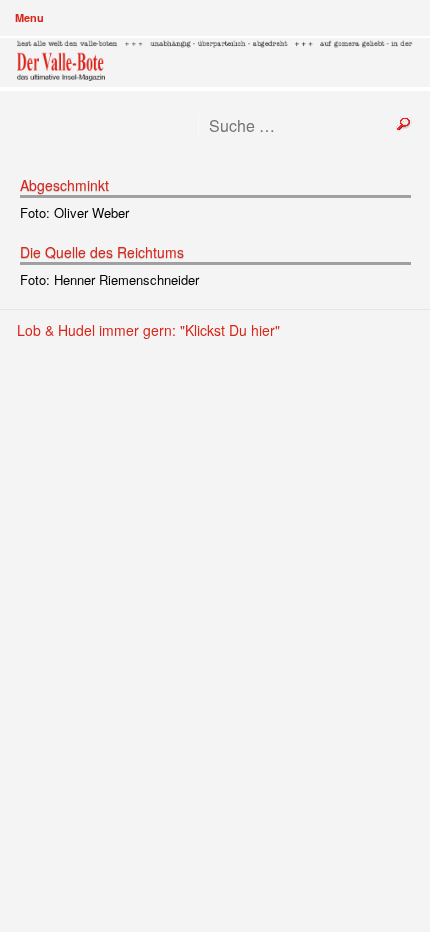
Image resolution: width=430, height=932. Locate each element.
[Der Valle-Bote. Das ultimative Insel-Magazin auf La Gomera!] (215, 62)
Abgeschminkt (64, 185)
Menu (29, 17)
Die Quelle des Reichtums (102, 252)
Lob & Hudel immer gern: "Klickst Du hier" (148, 330)
